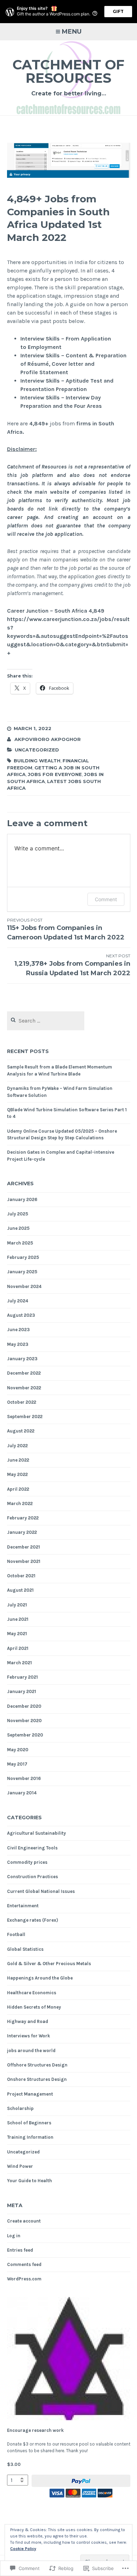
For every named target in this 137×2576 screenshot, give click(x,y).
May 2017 (17, 1764)
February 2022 (23, 1518)
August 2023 (21, 1315)
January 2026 (22, 1199)
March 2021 (19, 1663)
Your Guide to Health (30, 2181)
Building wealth (37, 761)
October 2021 (21, 1576)
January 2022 (22, 1532)
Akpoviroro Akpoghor (48, 739)
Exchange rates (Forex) (32, 1920)
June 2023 (18, 1330)
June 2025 (18, 1228)
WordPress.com (24, 2279)
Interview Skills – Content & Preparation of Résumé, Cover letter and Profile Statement (73, 364)
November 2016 (24, 1778)
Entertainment (23, 1906)
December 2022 (24, 1373)
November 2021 (24, 1561)
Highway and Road (28, 2021)
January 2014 (22, 1793)
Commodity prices (27, 1862)
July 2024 (18, 1301)
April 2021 (18, 1648)
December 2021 (24, 1547)
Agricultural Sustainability (37, 1833)
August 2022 (21, 1431)
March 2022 (20, 1503)
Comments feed (24, 2264)
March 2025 (20, 1243)
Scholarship (20, 2108)
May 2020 (18, 1750)
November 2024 (24, 1286)
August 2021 (20, 1590)
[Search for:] (46, 1021)
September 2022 (25, 1417)
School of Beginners (29, 2123)
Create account (24, 2221)
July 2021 (17, 1605)
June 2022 (18, 1460)
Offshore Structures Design (37, 2065)
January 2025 (22, 1272)
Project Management (30, 2094)
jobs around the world (31, 2051)
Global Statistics (25, 1949)
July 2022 (17, 1446)
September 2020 (25, 1735)
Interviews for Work (28, 2036)
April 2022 (18, 1489)
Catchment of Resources (68, 71)
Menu (72, 32)
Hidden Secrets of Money (34, 2007)
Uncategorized (37, 750)
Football (16, 1934)
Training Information (30, 2137)
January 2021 (22, 1691)
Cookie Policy (23, 2549)
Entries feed (20, 2250)
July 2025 (18, 1214)
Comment (106, 899)
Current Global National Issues (41, 1891)
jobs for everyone (55, 774)
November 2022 (24, 1388)
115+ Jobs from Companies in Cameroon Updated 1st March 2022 (66, 929)
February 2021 (22, 1677)
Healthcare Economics (32, 1993)
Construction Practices (32, 1877)
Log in (14, 2236)
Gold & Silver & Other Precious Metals (49, 1964)
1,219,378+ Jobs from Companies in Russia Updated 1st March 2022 (72, 965)
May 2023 (18, 1344)
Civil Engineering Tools (32, 1848)
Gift (118, 11)
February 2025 (23, 1257)
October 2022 (22, 1402)
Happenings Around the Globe (40, 1978)
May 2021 (17, 1634)
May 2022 (17, 1474)
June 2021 (18, 1619)
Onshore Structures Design (37, 2079)
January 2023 (22, 1359)
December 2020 (24, 1706)
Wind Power (20, 2166)
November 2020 (24, 1721)
